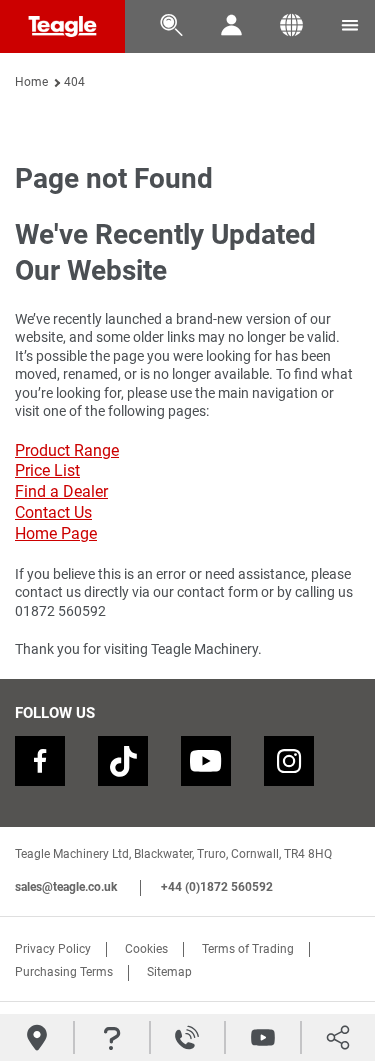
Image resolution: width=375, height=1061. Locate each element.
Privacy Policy (53, 949)
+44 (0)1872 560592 (217, 887)
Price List (47, 470)
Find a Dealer (61, 491)
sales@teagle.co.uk (66, 887)
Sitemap (169, 972)
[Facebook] (40, 761)
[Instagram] (289, 761)
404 (74, 82)
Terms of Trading (248, 949)
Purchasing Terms (64, 972)
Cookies (146, 949)
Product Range (67, 450)
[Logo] (62, 26)
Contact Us (53, 512)
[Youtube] (206, 761)
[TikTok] (123, 761)
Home (31, 82)
